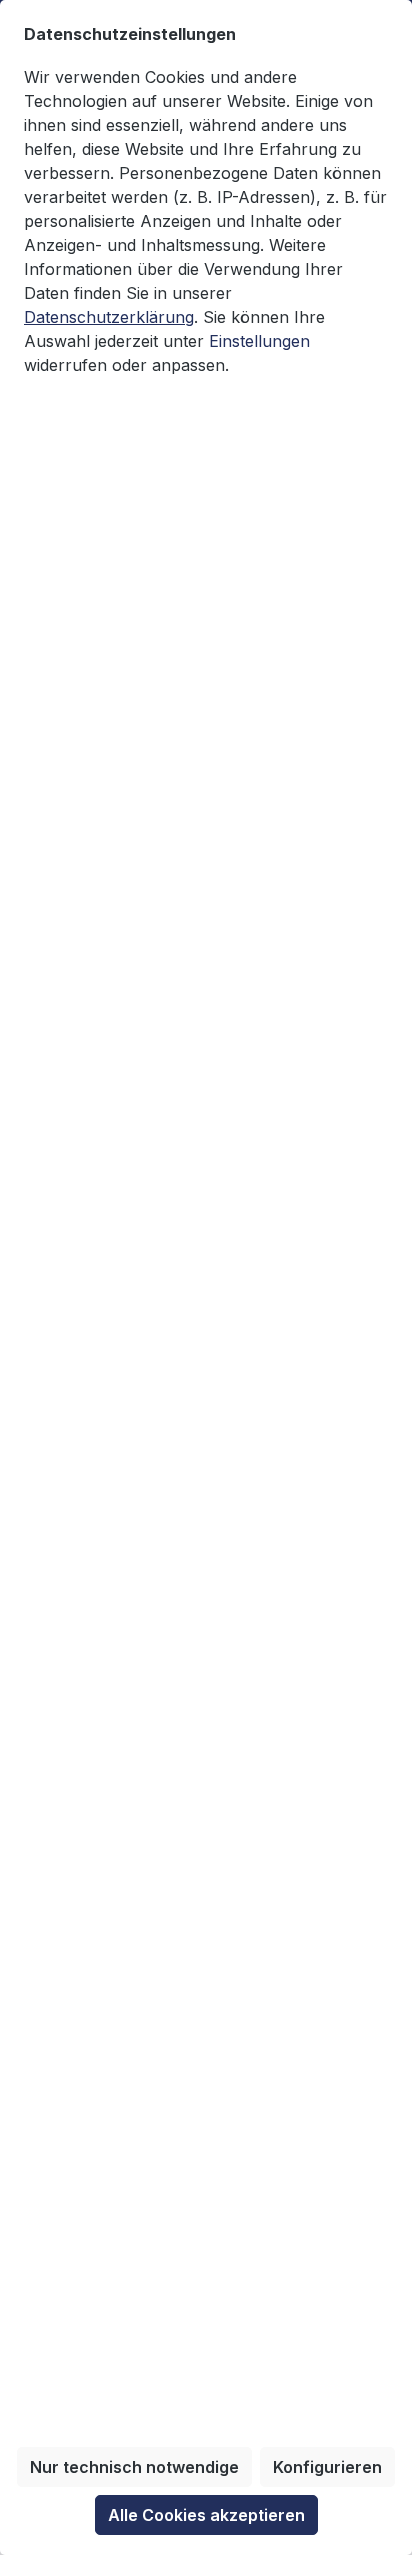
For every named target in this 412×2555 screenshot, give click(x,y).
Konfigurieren (327, 2467)
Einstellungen (259, 341)
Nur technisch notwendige (134, 2467)
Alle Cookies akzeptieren (206, 2515)
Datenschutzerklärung (109, 317)
